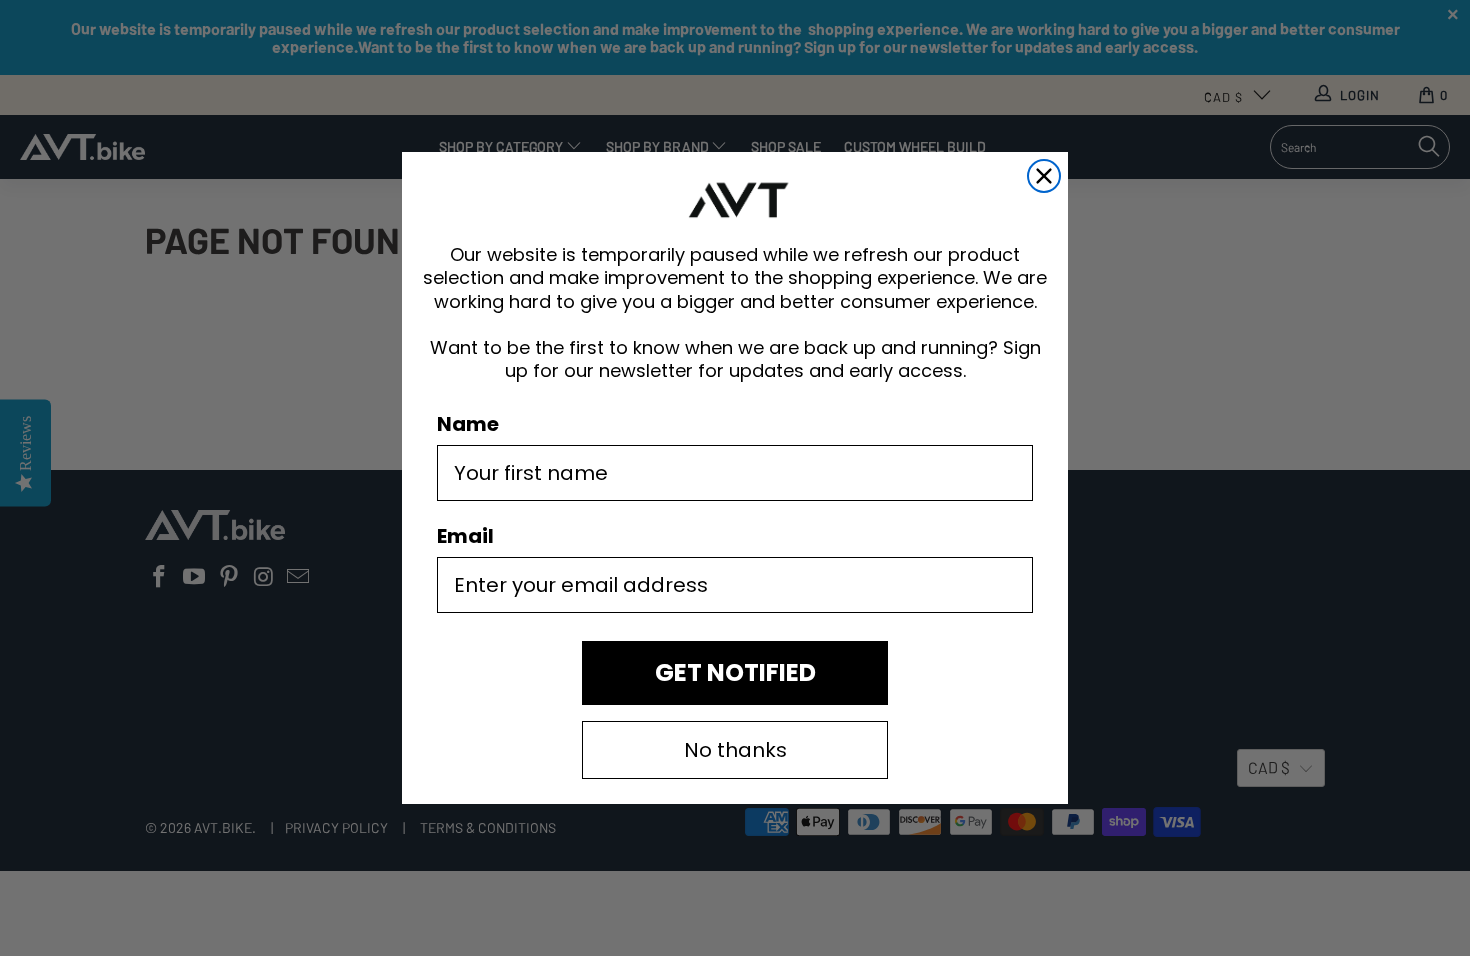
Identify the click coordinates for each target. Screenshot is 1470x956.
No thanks (735, 750)
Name (468, 424)
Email (465, 536)
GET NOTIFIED (735, 672)
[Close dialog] (1044, 176)
